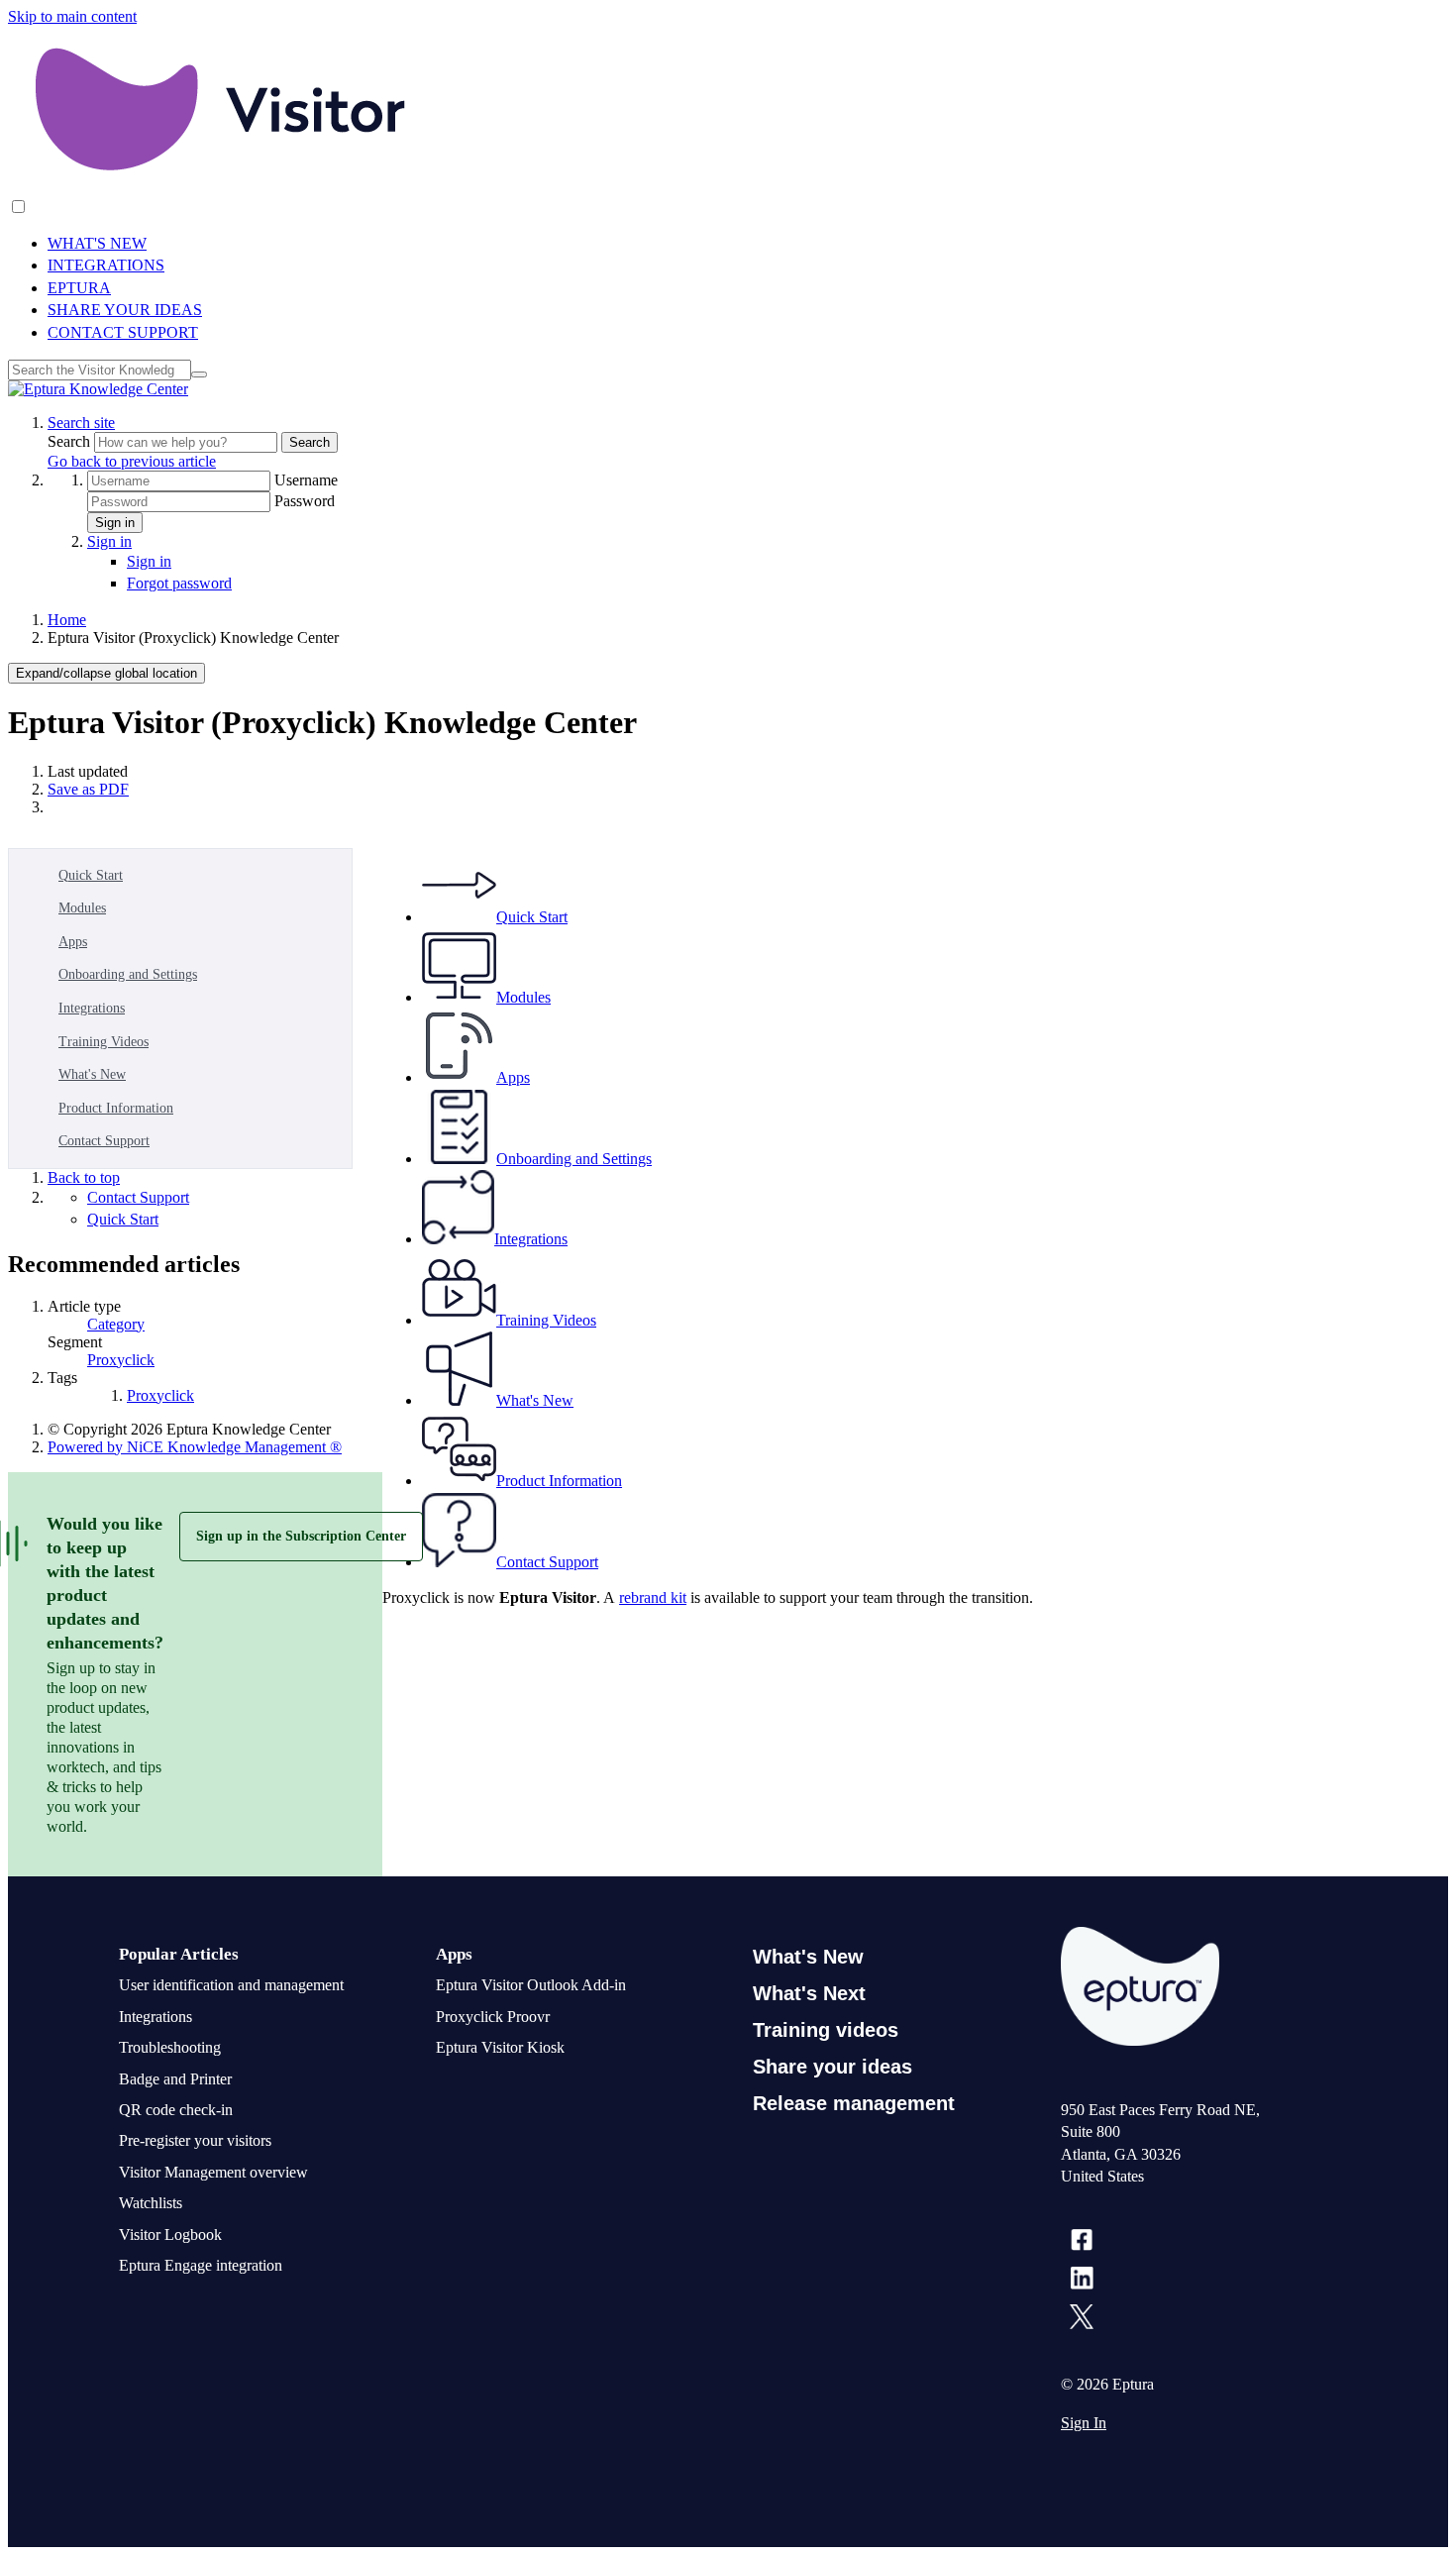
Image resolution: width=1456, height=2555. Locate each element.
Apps (73, 942)
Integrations (92, 1008)
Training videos (826, 2030)
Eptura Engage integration (201, 2265)
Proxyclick (121, 1360)
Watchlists (151, 2203)
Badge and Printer (175, 2079)
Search (71, 441)
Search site (81, 423)
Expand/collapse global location (106, 673)
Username (306, 480)
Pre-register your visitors (195, 2140)
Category (116, 1324)
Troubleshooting (170, 2047)
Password (305, 501)
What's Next (809, 1993)
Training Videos (104, 1042)
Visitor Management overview (213, 2172)
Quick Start (91, 875)
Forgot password (179, 583)
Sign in (115, 523)
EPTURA (79, 288)
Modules (82, 908)
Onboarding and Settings (128, 974)
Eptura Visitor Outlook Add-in (531, 1985)
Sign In (1084, 2423)
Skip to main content (72, 16)
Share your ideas (832, 2067)
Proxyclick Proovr (493, 2017)
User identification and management (231, 1985)
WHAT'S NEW (97, 243)
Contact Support (104, 1141)
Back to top (84, 1177)
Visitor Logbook (170, 2235)
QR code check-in (176, 2110)
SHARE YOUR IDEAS (125, 310)
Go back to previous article (132, 461)
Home (67, 620)
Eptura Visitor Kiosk (500, 2047)
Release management (854, 2103)
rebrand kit (653, 1597)
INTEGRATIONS (106, 265)
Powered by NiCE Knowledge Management (195, 1447)
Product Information (116, 1108)
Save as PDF (88, 789)
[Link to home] (98, 389)
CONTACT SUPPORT (123, 332)
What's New (92, 1074)
